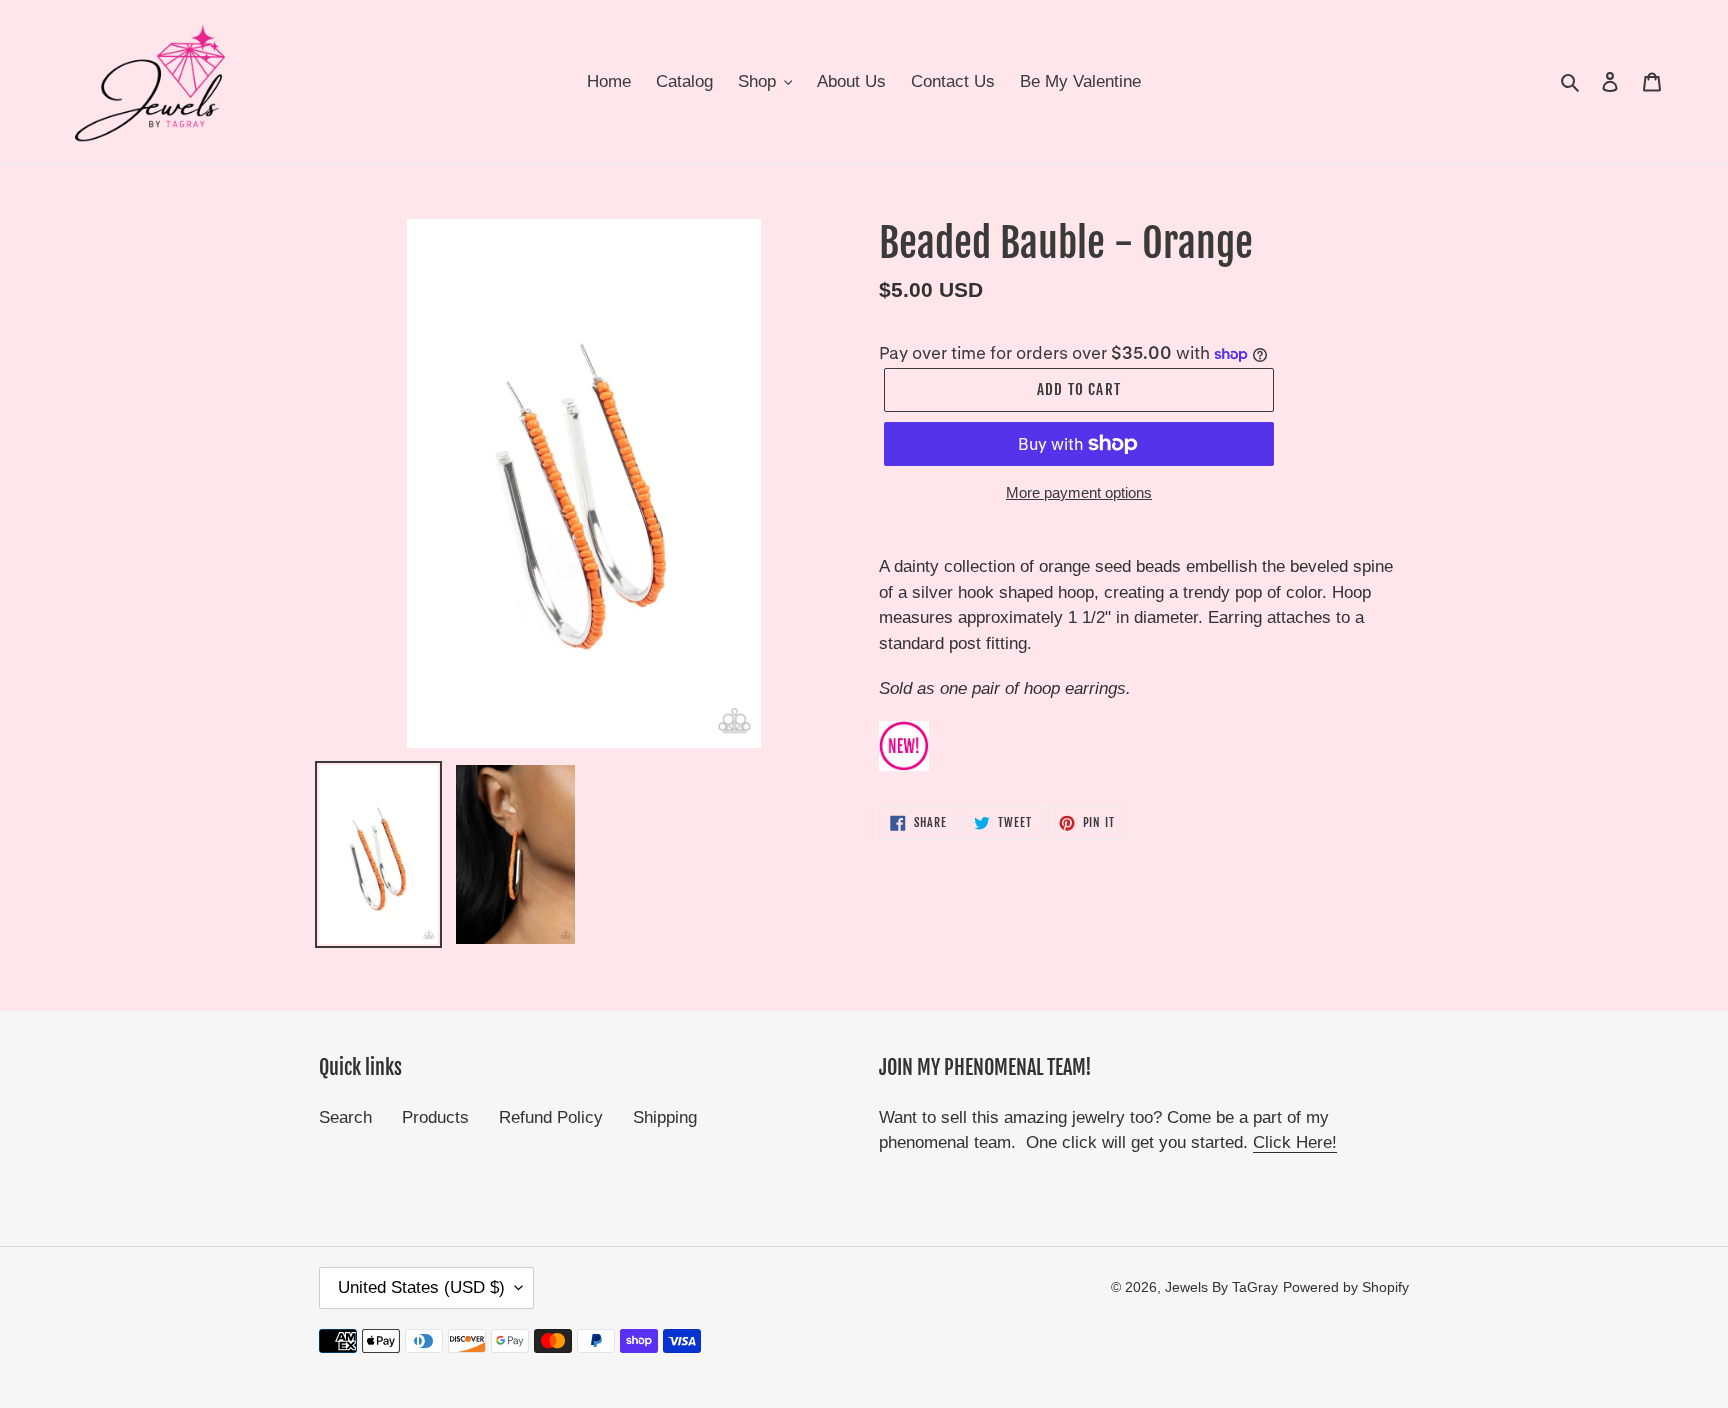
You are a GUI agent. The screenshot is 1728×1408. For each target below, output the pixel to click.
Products (435, 1117)
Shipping (665, 1117)
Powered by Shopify (1346, 1287)
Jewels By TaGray (1221, 1287)
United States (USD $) (421, 1287)
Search (345, 1117)
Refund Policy (551, 1117)
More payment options (1079, 492)
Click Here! (1295, 1142)
